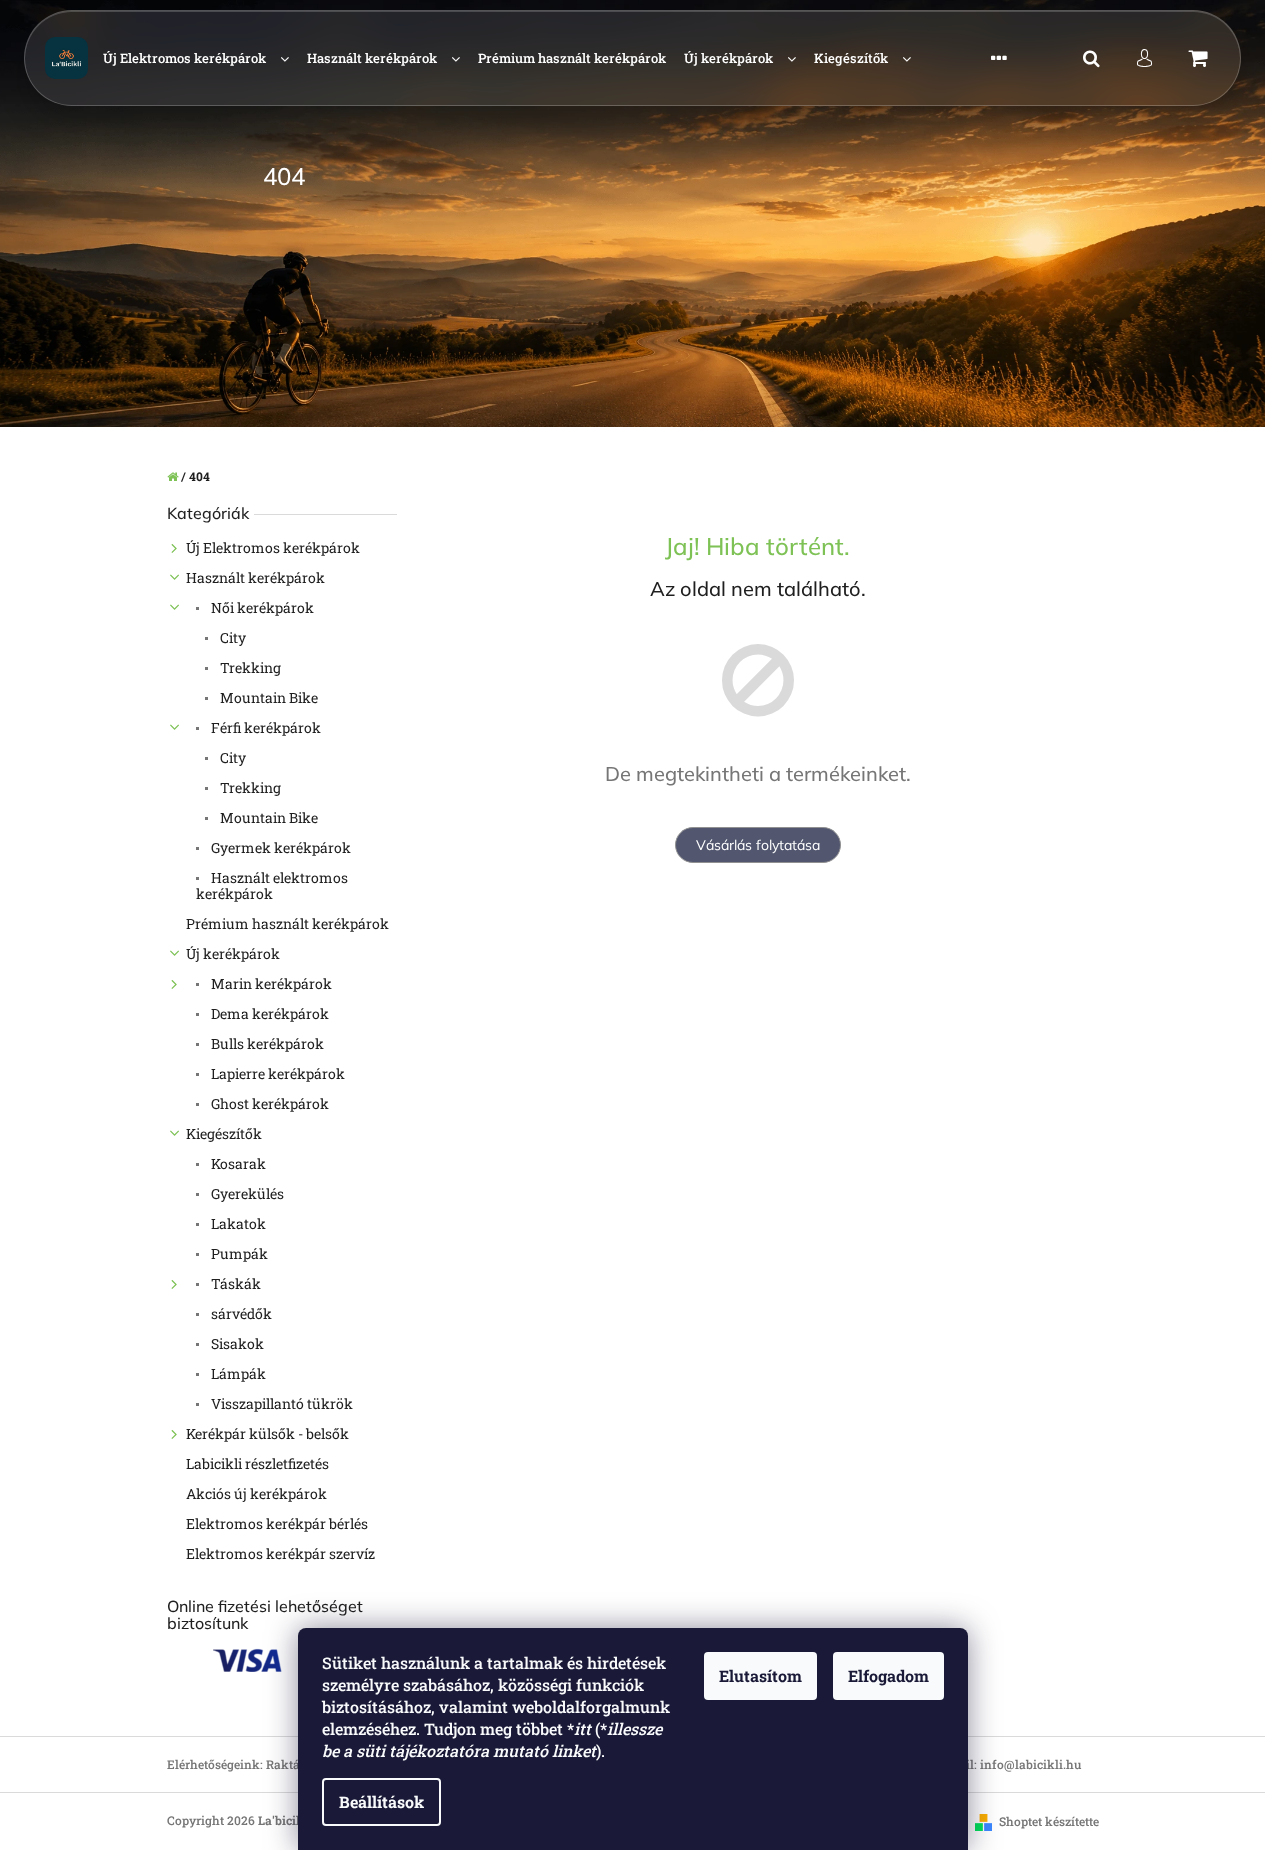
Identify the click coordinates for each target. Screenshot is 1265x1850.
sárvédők (240, 1313)
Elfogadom (888, 1675)
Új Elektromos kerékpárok (273, 547)
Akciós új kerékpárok (256, 1493)
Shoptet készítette (1049, 1821)
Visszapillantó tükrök (280, 1403)
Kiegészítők (224, 1133)
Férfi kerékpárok (264, 727)
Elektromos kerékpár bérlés (277, 1523)
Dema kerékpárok (268, 1013)
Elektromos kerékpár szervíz (280, 1553)
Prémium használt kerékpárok (287, 923)
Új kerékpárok (233, 953)
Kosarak (237, 1163)
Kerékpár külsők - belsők (267, 1433)
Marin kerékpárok (270, 983)
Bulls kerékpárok (266, 1043)
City (231, 637)
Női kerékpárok (261, 607)
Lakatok (237, 1223)
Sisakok (236, 1343)
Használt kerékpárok (255, 577)
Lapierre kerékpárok (276, 1073)
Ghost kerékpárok (268, 1103)
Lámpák (237, 1373)
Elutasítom (760, 1675)
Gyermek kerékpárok (279, 847)
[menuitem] (196, 58)
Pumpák (238, 1253)
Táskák (234, 1283)
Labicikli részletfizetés (257, 1463)
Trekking (249, 667)
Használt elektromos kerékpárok (272, 885)
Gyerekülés (246, 1193)
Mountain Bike (267, 697)
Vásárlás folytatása (758, 845)
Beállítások (381, 1801)
